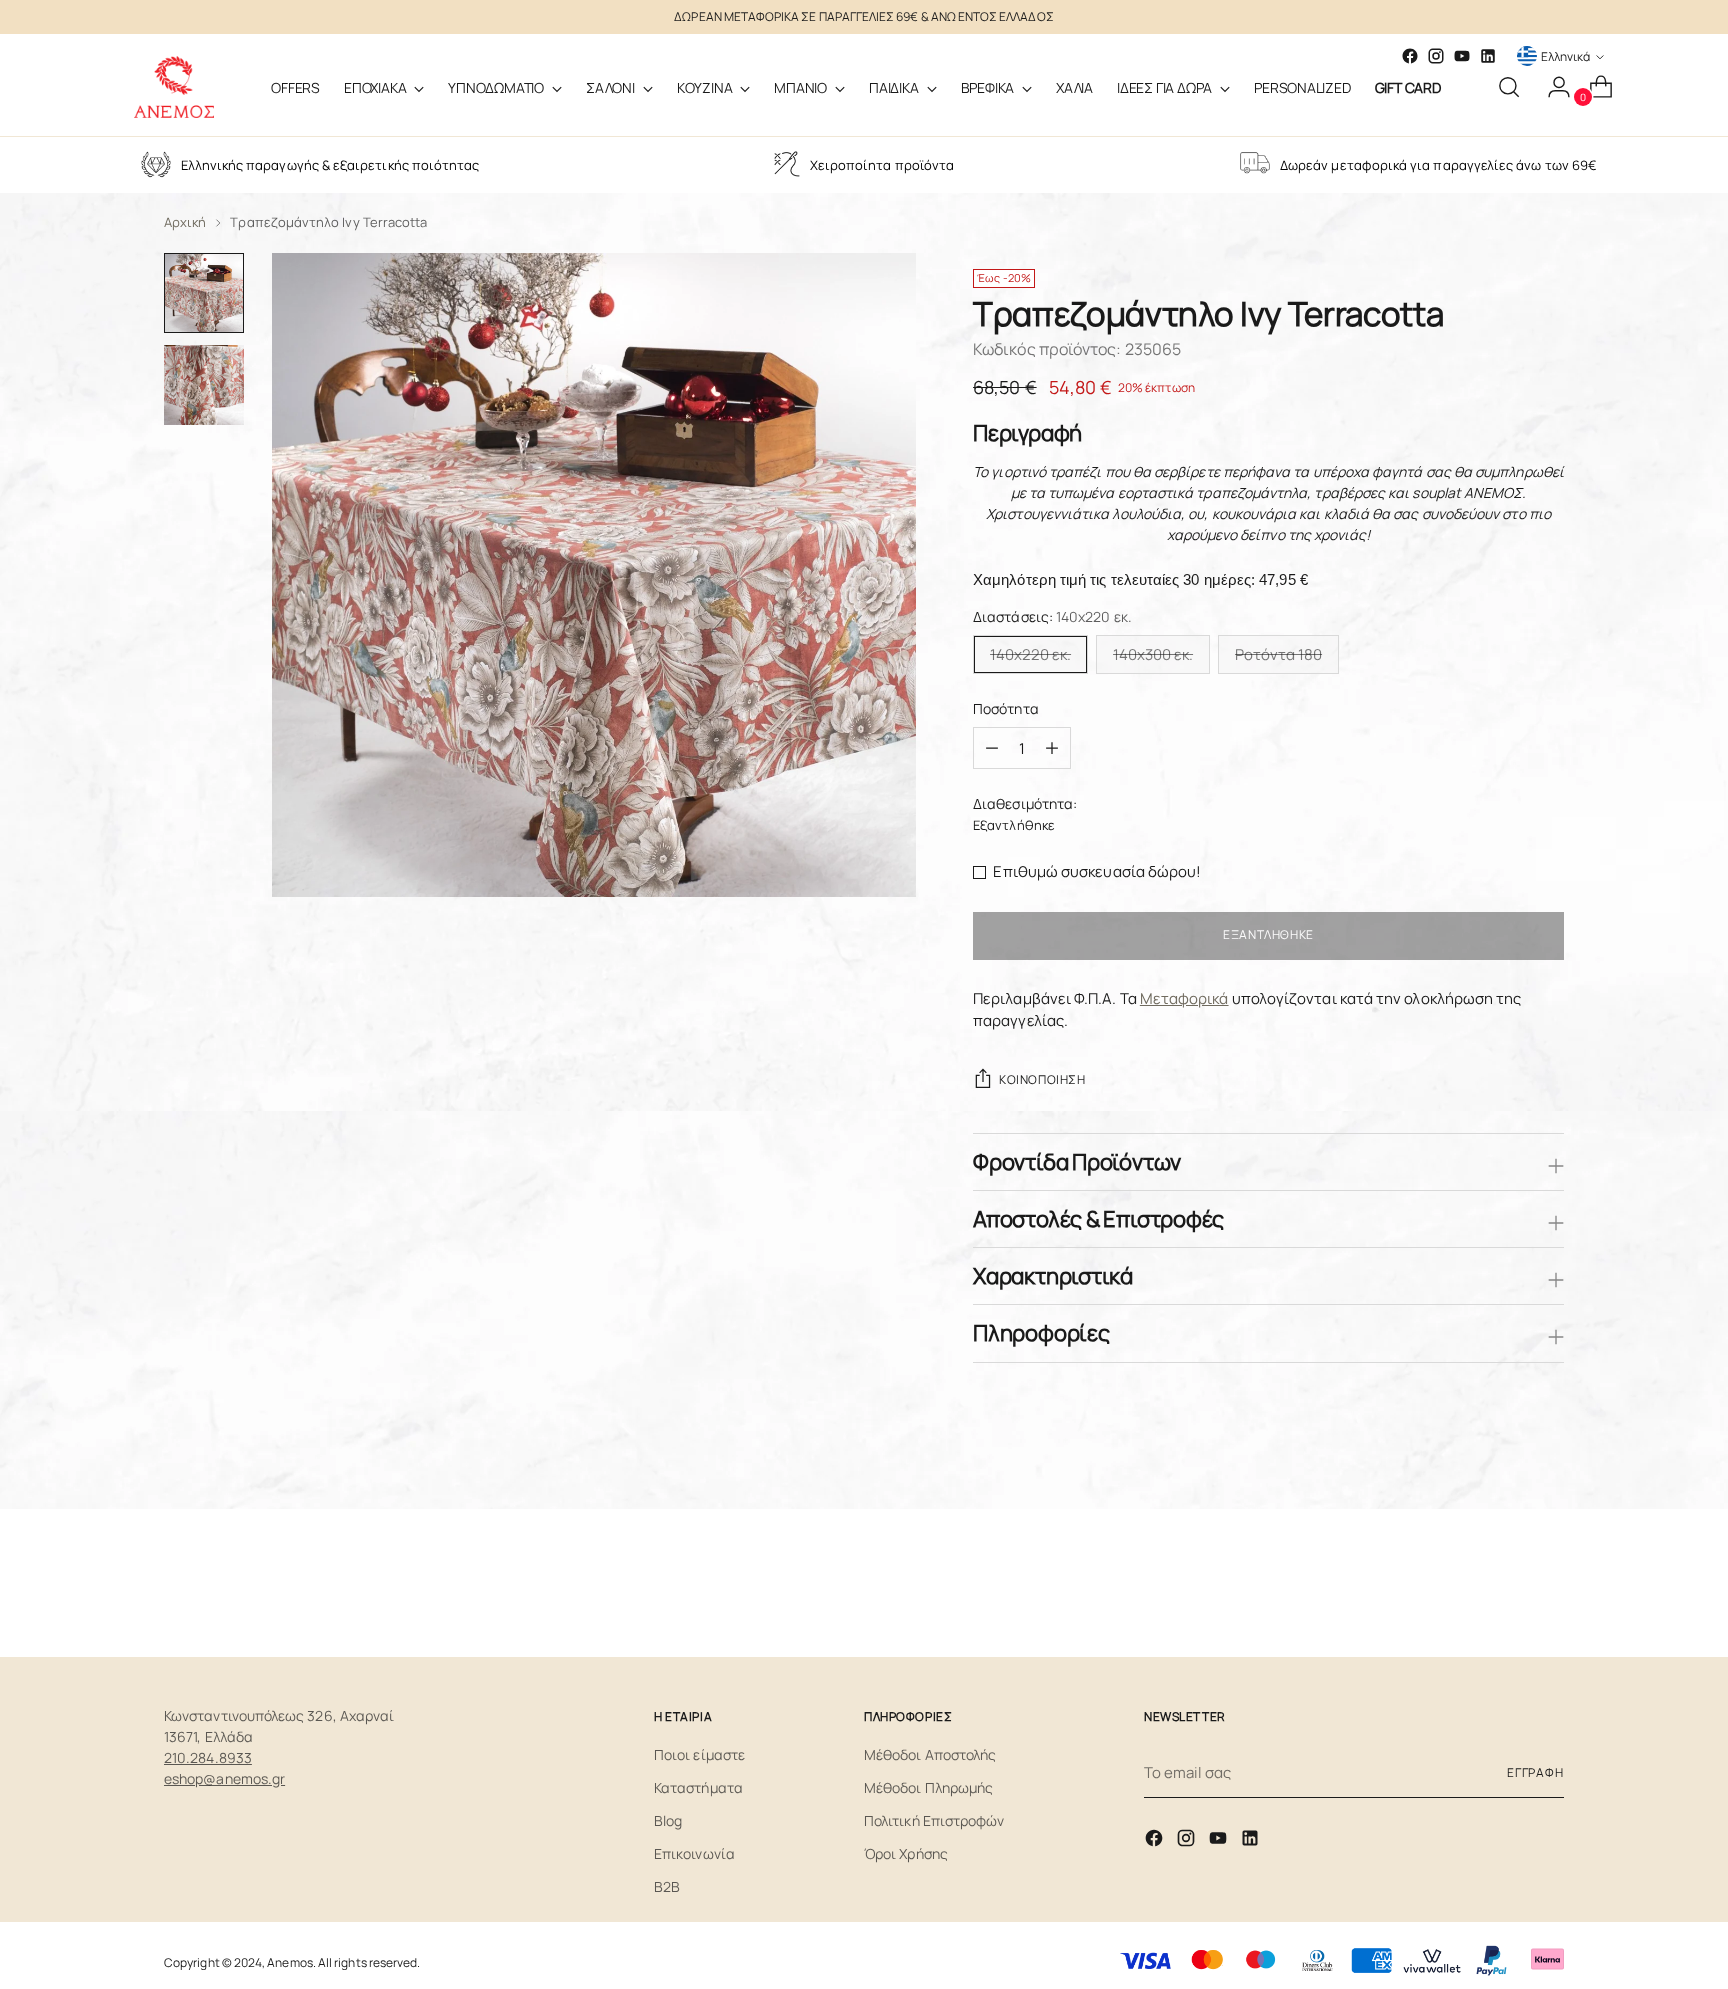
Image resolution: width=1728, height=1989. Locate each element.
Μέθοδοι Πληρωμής (928, 1787)
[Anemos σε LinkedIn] (1488, 56)
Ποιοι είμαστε (699, 1754)
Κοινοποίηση (1042, 1079)
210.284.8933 (208, 1757)
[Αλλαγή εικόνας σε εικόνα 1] (204, 293)
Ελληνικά (1565, 56)
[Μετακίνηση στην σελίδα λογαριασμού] (1551, 87)
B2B (667, 1886)
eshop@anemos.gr (224, 1778)
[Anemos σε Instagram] (1188, 1841)
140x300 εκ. (1153, 654)
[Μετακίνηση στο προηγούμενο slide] (1501, 1589)
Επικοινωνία (694, 1853)
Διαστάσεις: (1052, 616)
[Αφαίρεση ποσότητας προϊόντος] (1052, 748)
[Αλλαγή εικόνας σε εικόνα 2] (204, 385)
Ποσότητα (1006, 708)
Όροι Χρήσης (906, 1853)
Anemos (289, 1962)
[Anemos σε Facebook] (1156, 1841)
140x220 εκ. (1030, 654)
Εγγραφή (1535, 1772)
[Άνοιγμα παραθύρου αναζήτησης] (1509, 87)
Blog (668, 1820)
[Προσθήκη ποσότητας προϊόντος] (992, 748)
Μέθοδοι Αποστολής (930, 1754)
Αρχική (185, 222)
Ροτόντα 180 (1278, 654)
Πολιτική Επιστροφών (934, 1820)
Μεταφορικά (1184, 998)
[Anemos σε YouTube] (1462, 56)
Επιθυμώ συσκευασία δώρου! (1097, 871)
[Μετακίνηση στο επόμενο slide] (1547, 1588)
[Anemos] (174, 87)
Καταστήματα (698, 1787)
